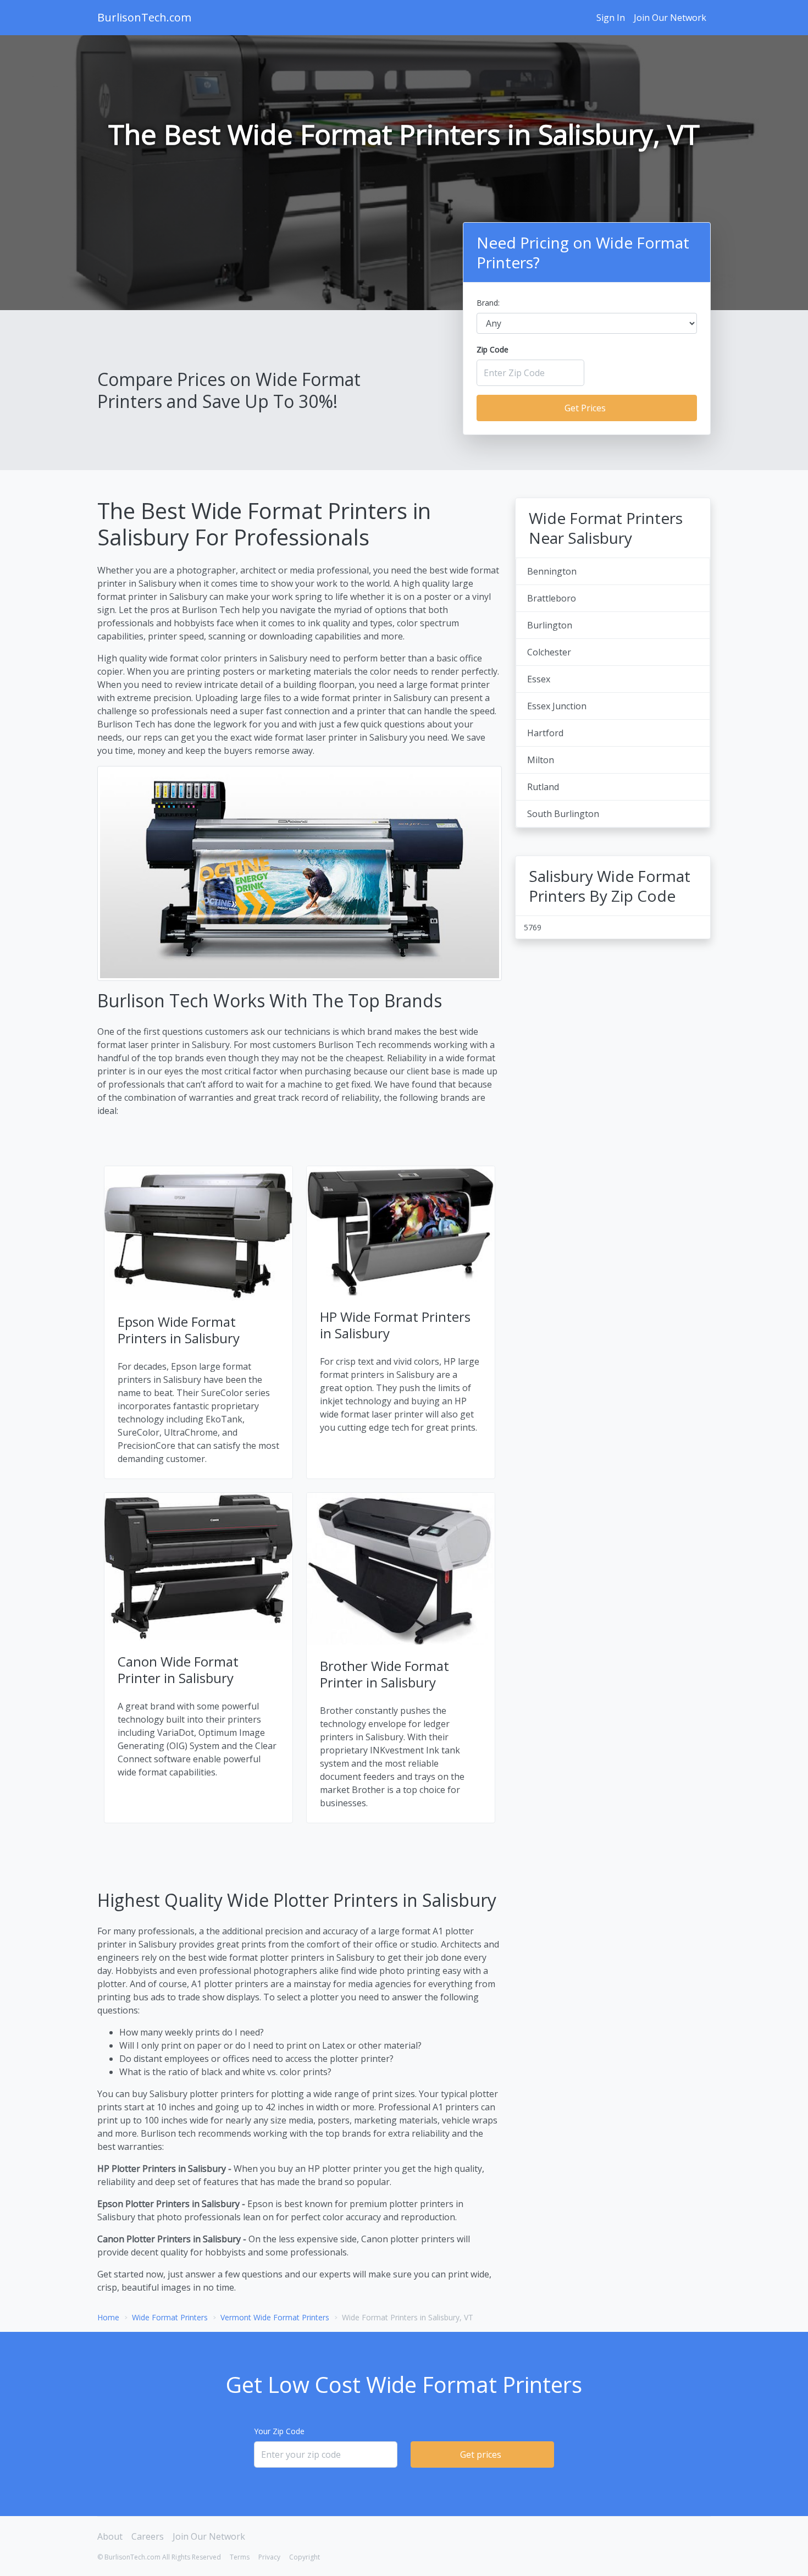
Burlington (550, 625)
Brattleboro (552, 598)
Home (108, 2317)
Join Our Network (670, 18)
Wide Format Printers (170, 2317)
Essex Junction (557, 706)
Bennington (552, 571)
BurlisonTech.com (144, 17)
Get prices (481, 2454)
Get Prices (585, 408)
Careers (148, 2536)
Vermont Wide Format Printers (275, 2317)
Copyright (305, 2557)
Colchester (549, 652)
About (110, 2536)
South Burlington (563, 814)
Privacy (269, 2557)
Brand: (488, 303)
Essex (539, 679)
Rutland (543, 787)
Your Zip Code (279, 2431)
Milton (541, 760)
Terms (240, 2557)
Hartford (545, 733)
